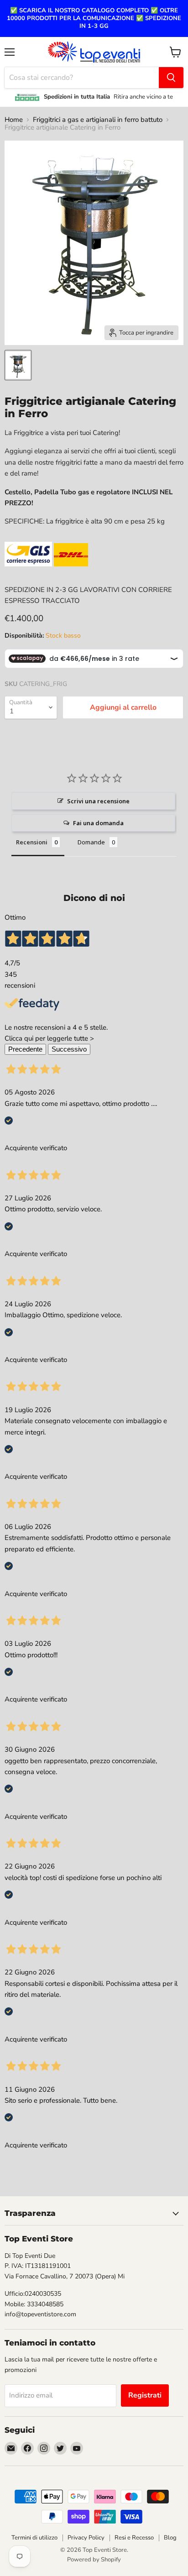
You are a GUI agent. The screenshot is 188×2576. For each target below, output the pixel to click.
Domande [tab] (91, 842)
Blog (170, 2538)
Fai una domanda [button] (98, 823)
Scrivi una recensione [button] (98, 801)
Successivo (69, 1049)
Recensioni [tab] (32, 842)
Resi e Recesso (134, 2538)
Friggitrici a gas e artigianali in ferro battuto (98, 120)
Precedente (25, 1049)
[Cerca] (171, 78)
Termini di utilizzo (34, 2538)
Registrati (145, 2395)
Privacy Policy (86, 2538)
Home (14, 120)
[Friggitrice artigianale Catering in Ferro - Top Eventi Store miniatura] (18, 365)
